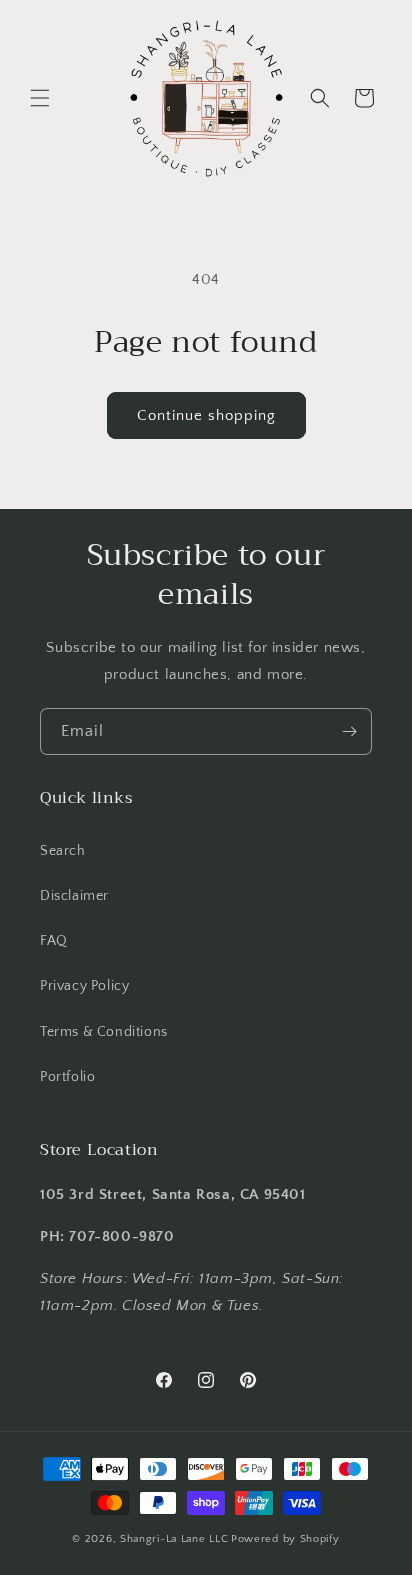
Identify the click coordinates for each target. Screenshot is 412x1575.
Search (63, 851)
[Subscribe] (349, 731)
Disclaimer (74, 896)
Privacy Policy (84, 986)
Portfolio (67, 1077)
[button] (40, 98)
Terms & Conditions (104, 1032)
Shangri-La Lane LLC (174, 1539)
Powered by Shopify (285, 1539)
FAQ (54, 941)
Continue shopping (206, 415)
